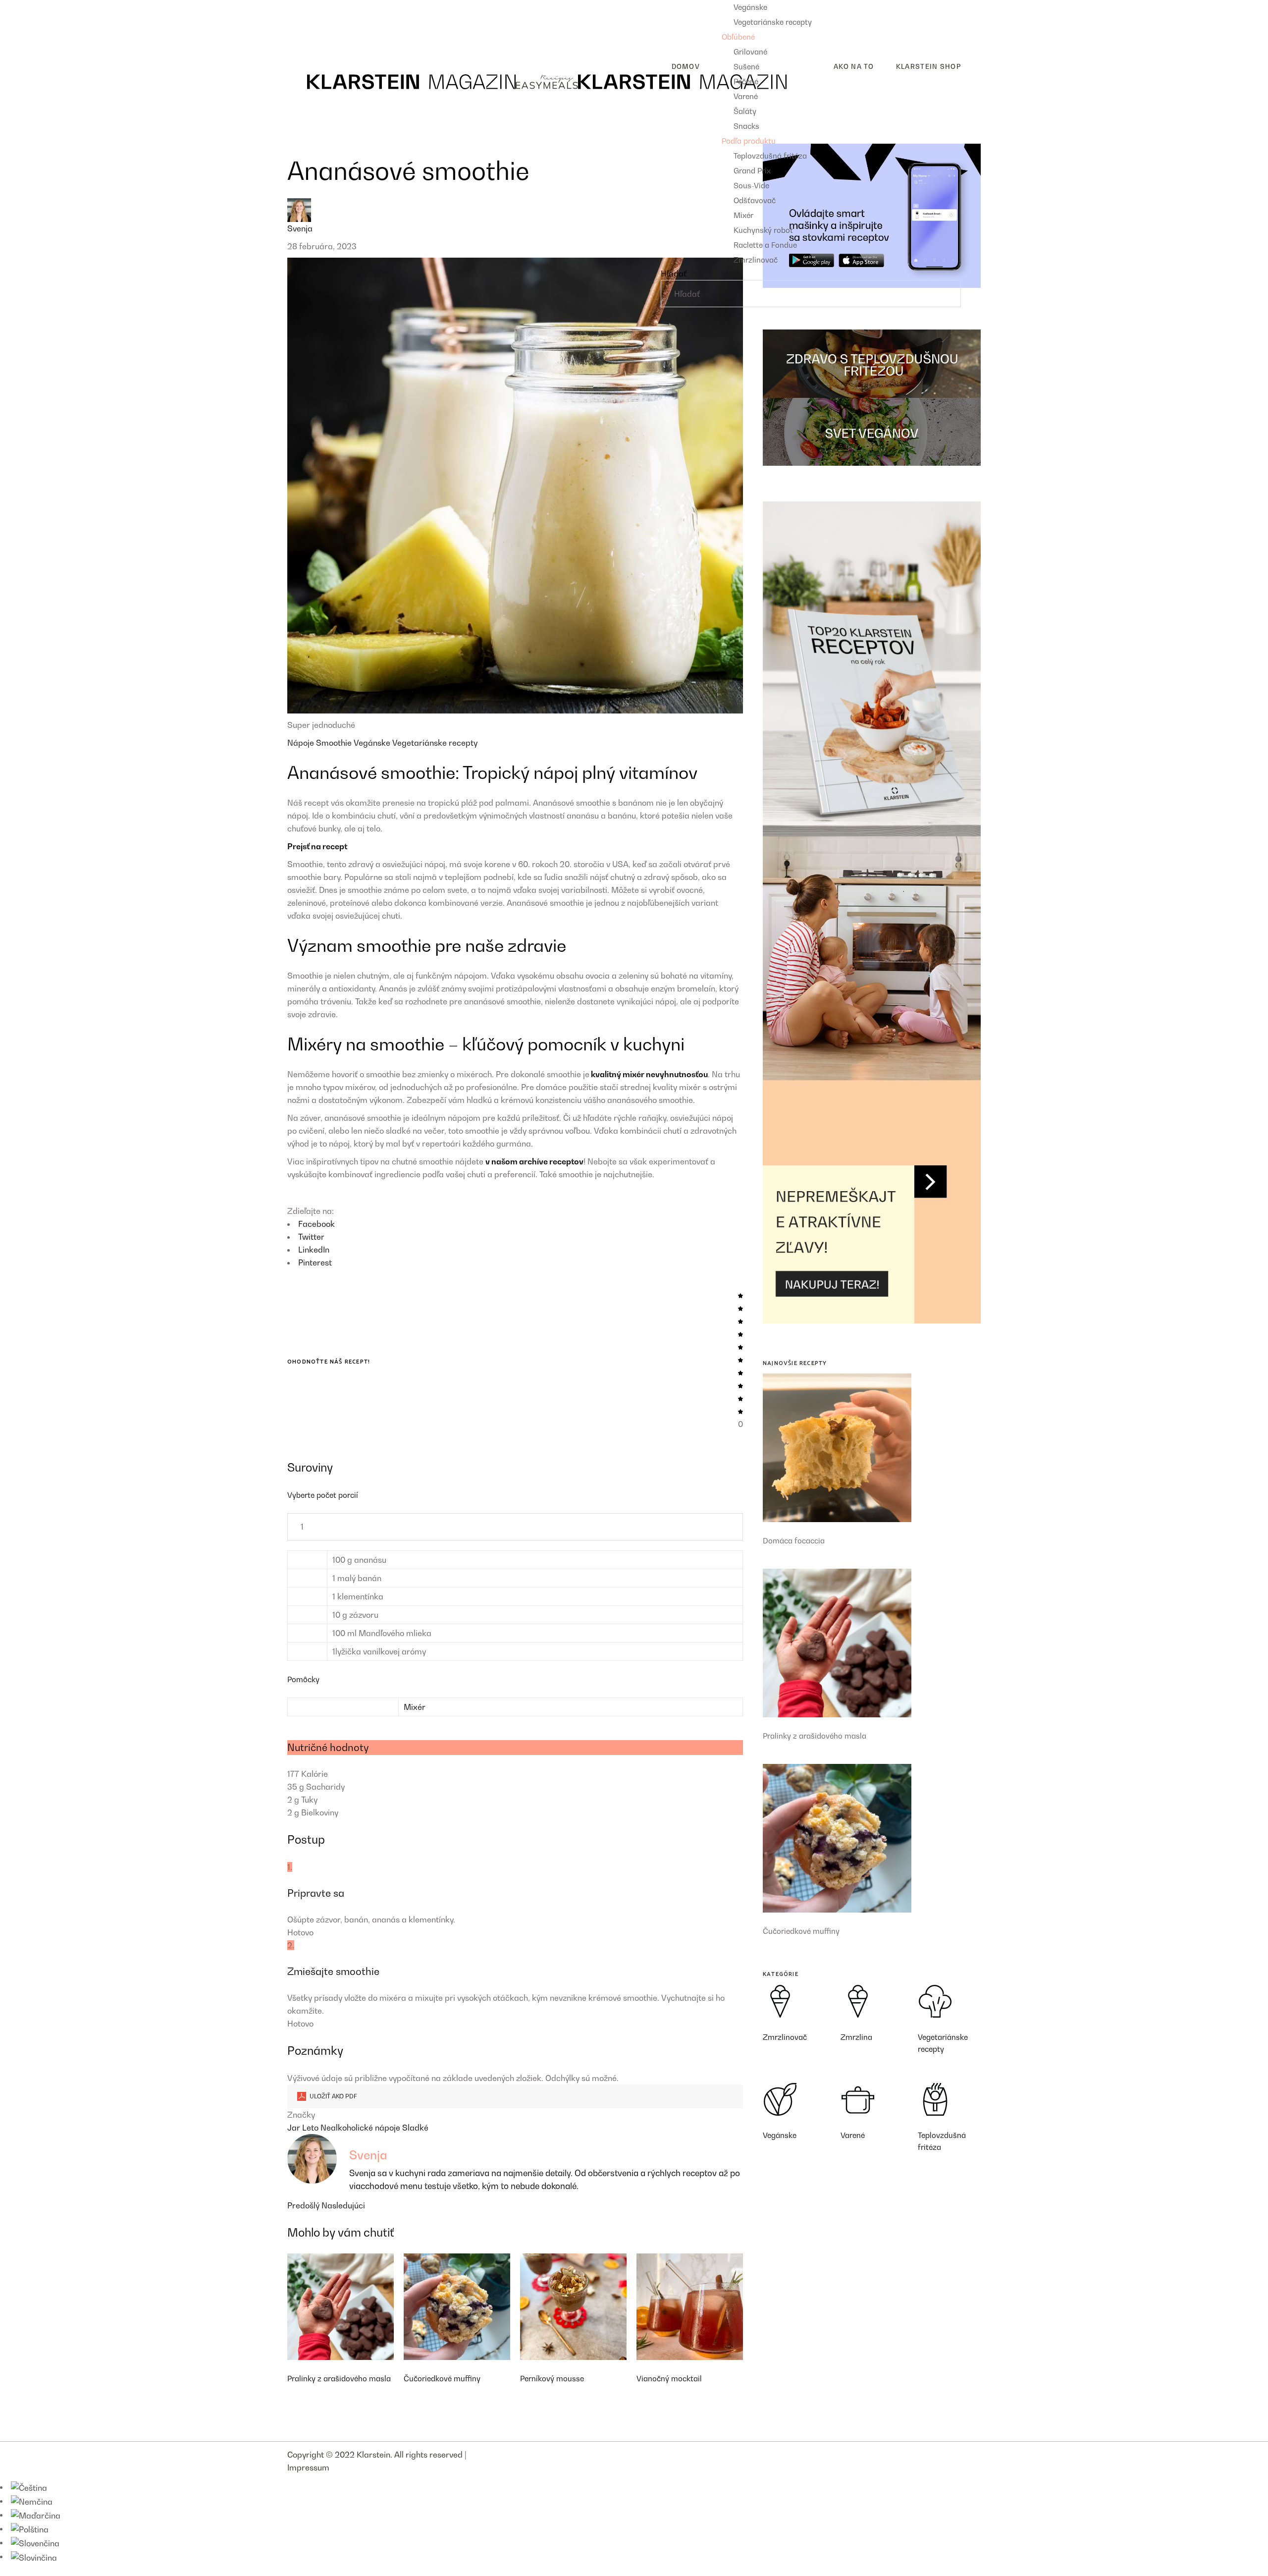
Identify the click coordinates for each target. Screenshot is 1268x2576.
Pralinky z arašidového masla (339, 2378)
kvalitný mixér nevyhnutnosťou (649, 1074)
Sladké (415, 2128)
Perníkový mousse (552, 2378)
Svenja (300, 228)
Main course (318, 22)
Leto (311, 2128)
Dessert (310, 38)
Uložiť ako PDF (333, 2096)
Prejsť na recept (317, 846)
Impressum (308, 2467)
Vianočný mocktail (669, 2378)
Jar (295, 2128)
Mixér (415, 1707)
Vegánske (373, 743)
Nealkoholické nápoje (361, 2128)
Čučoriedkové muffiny (442, 2378)
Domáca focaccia (794, 1540)
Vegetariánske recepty (435, 743)
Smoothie (335, 743)
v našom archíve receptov (534, 1161)
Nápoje (302, 743)
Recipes (302, 6)
